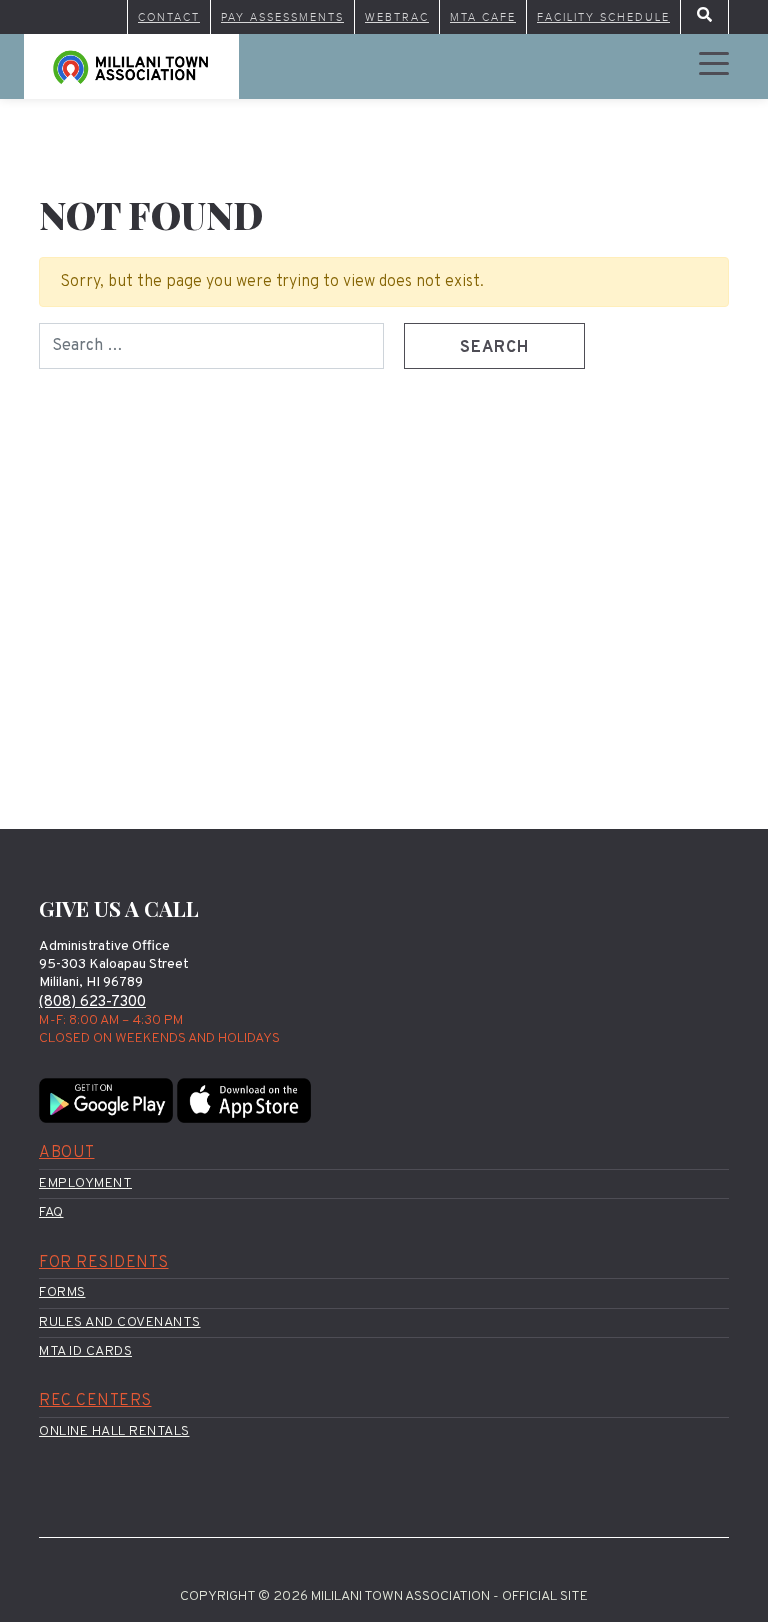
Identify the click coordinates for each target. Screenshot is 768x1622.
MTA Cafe (483, 17)
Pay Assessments (282, 17)
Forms (62, 1292)
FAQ (51, 1212)
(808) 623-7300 (92, 1002)
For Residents (104, 1263)
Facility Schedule (603, 17)
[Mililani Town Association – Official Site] (131, 66)
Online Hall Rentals (114, 1431)
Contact (169, 17)
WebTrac (397, 17)
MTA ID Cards (85, 1351)
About (67, 1153)
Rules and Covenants (120, 1322)
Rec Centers (95, 1401)
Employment (85, 1183)
